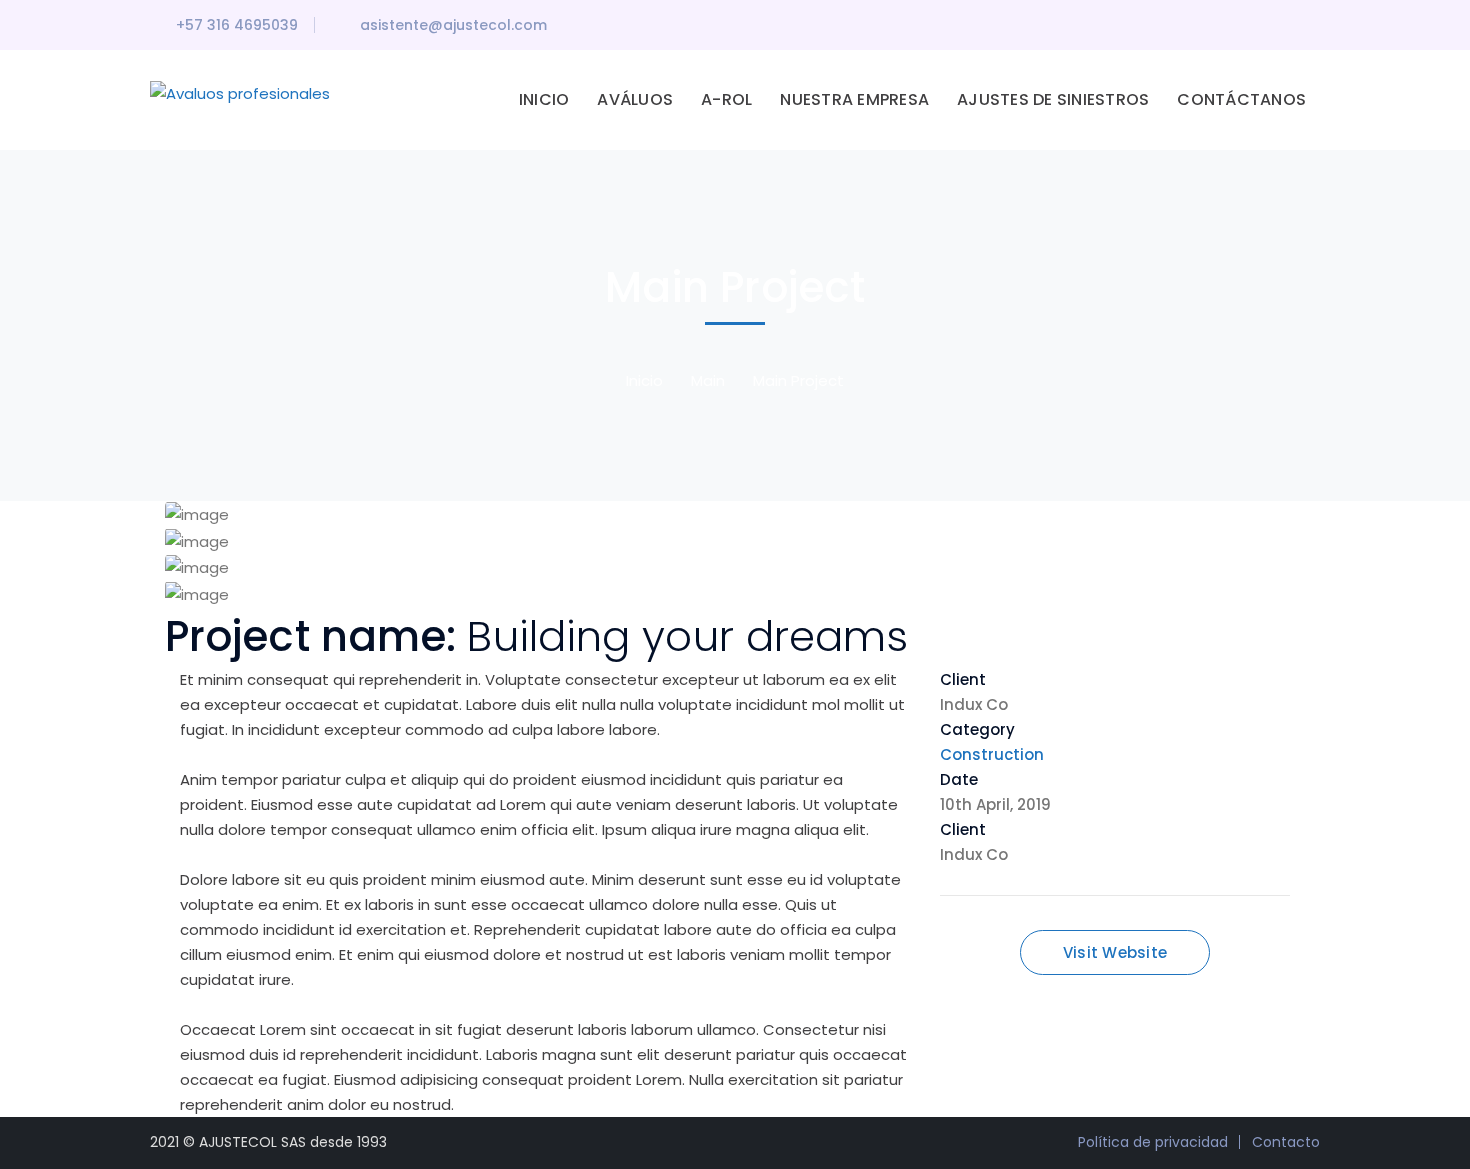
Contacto (1286, 1142)
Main (708, 380)
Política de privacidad (1153, 1142)
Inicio (644, 380)
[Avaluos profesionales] (240, 92)
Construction (992, 754)
